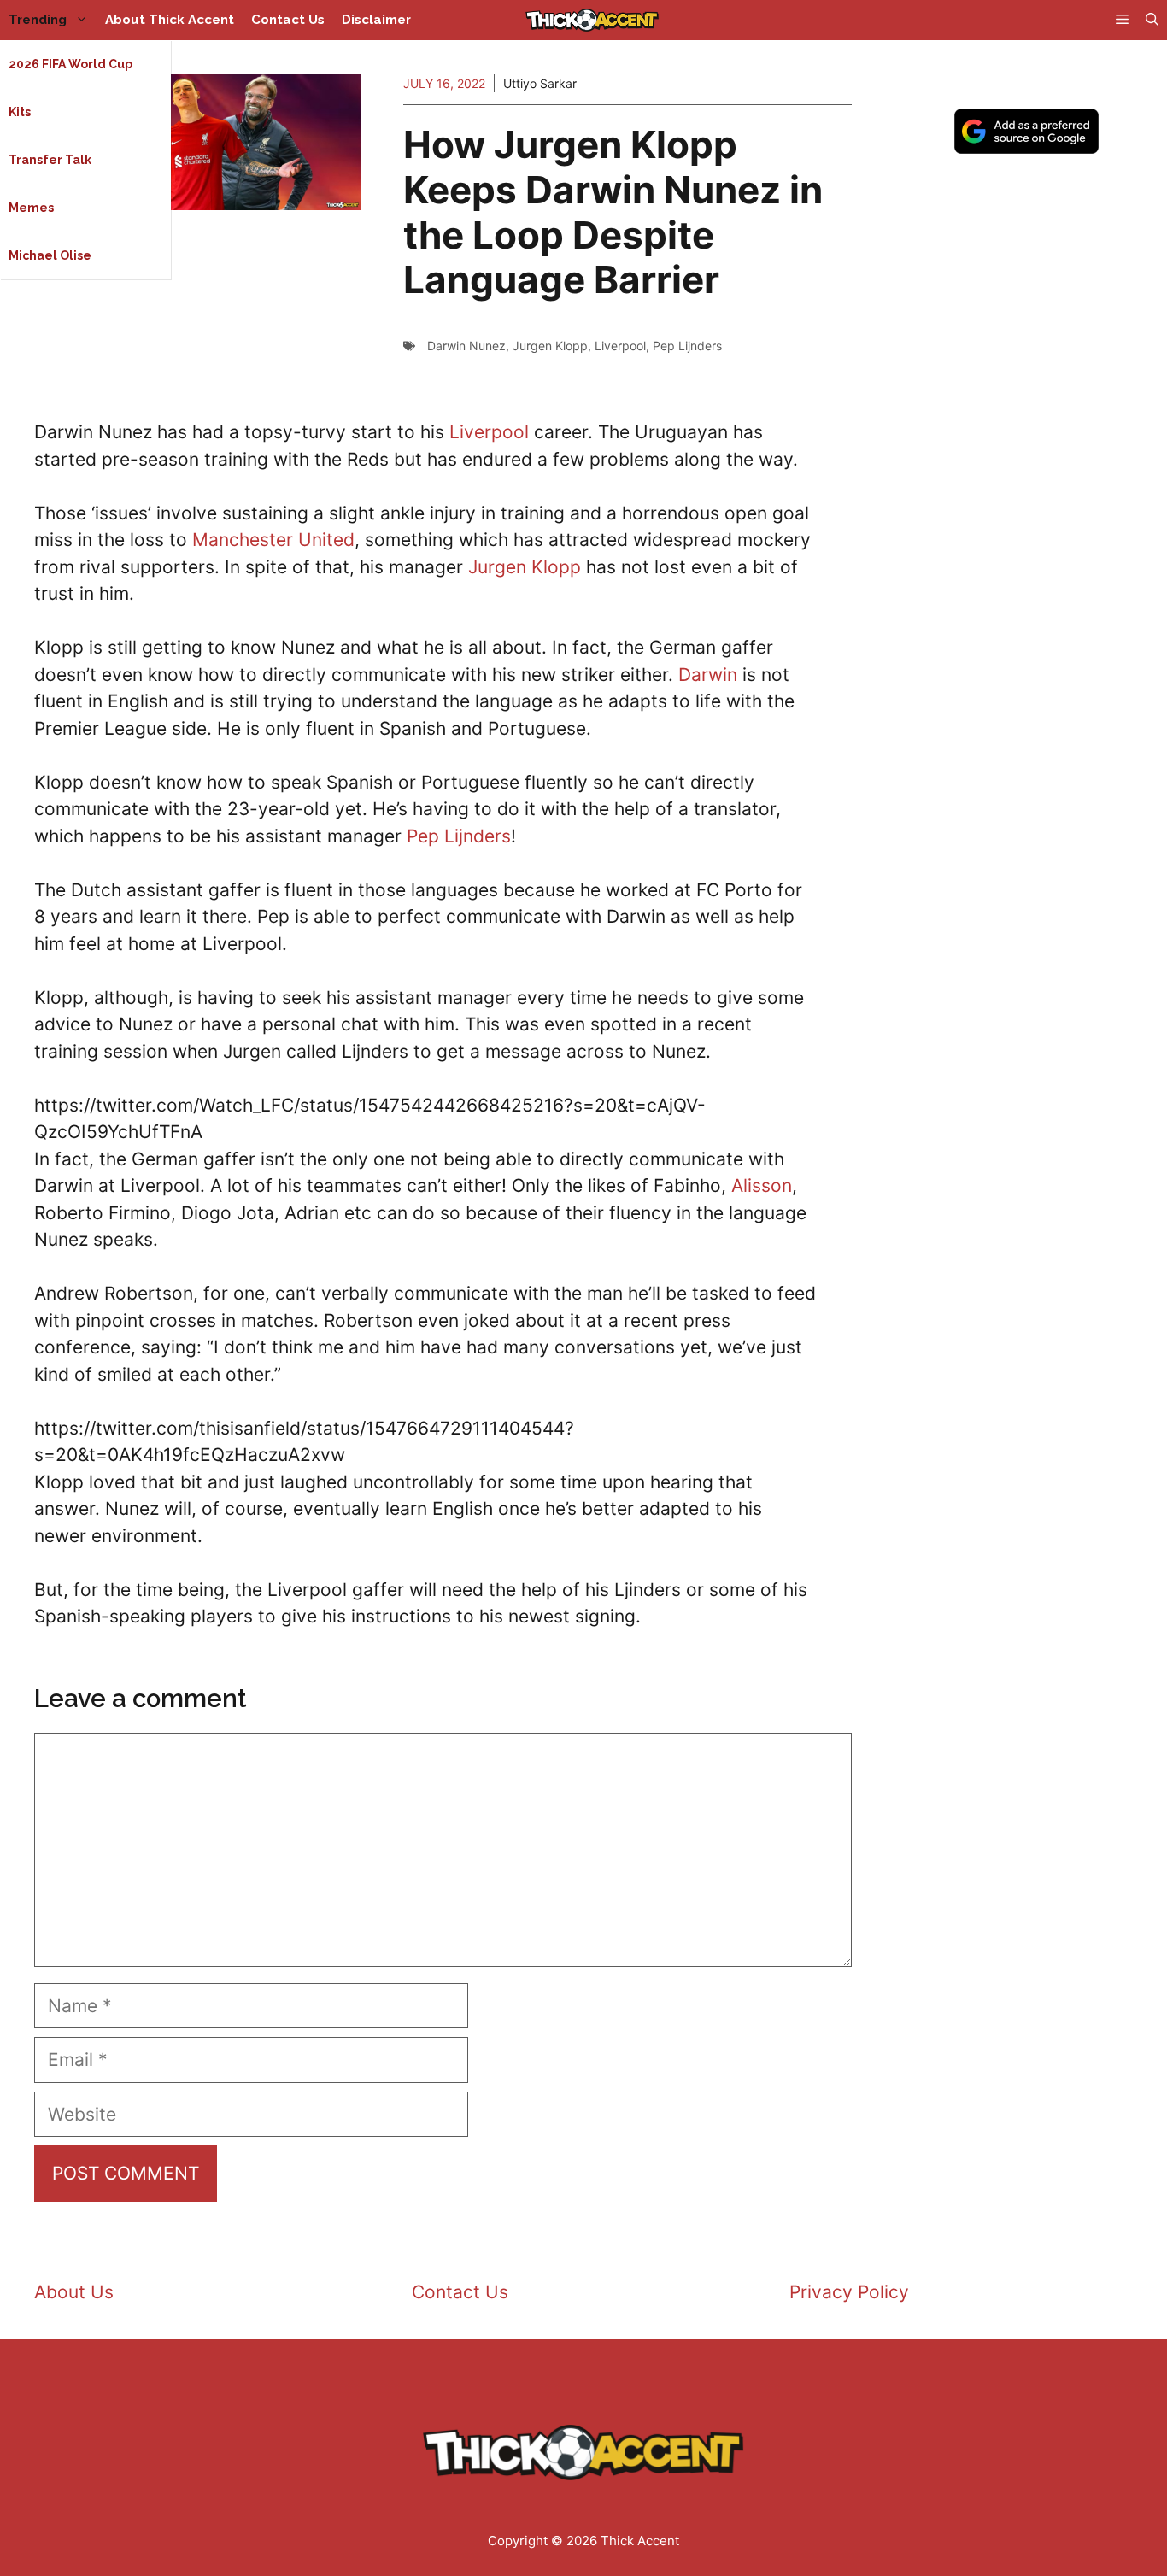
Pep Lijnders (687, 346)
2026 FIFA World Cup (70, 64)
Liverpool (620, 346)
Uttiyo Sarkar (540, 83)
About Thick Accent (170, 20)
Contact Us (288, 20)
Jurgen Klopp (550, 346)
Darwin (708, 675)
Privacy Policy (849, 2292)
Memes (31, 208)
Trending (38, 20)
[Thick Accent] (592, 20)
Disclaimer (376, 20)
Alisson (762, 1185)
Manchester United (273, 540)
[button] (1152, 20)
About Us (74, 2292)
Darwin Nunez (466, 346)
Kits (20, 112)
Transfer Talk (50, 160)
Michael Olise (50, 255)
